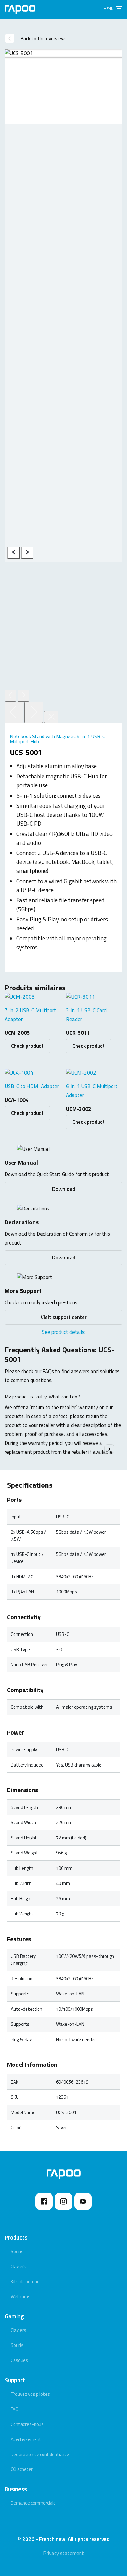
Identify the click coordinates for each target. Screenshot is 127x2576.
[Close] (51, 717)
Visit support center (64, 1317)
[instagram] (63, 2201)
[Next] (34, 712)
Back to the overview (43, 38)
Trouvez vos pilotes (30, 2394)
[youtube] (83, 2201)
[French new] (20, 10)
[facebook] (44, 2201)
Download (64, 1189)
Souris (17, 2251)
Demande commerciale (33, 2503)
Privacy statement (63, 2553)
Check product (27, 1046)
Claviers (18, 2266)
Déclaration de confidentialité (40, 2454)
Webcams (21, 2297)
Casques (19, 2360)
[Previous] (14, 553)
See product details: (64, 1332)
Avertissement (26, 2439)
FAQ (15, 2409)
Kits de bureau (25, 2282)
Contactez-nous (27, 2424)
